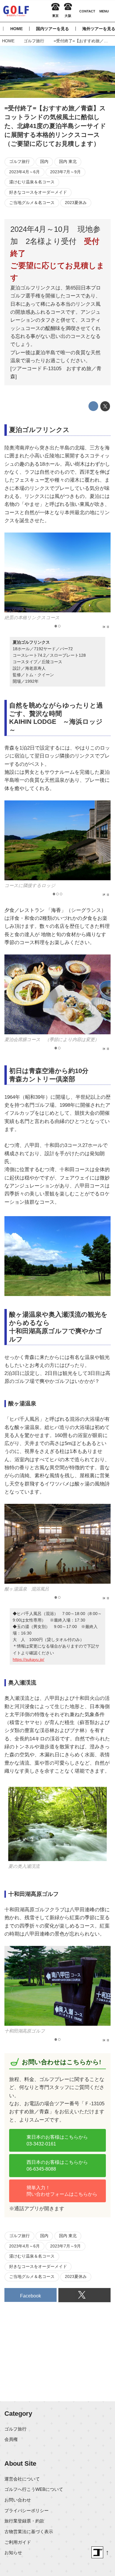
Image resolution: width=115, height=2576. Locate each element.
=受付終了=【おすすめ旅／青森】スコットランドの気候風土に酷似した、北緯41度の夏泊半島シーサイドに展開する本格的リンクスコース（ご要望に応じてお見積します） (55, 126)
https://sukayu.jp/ (28, 1659)
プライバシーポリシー (27, 2511)
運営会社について (22, 2479)
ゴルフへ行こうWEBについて (34, 2489)
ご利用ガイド (18, 2542)
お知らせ (13, 2552)
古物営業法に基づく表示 (29, 2531)
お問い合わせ (18, 2500)
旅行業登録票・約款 (24, 2521)
